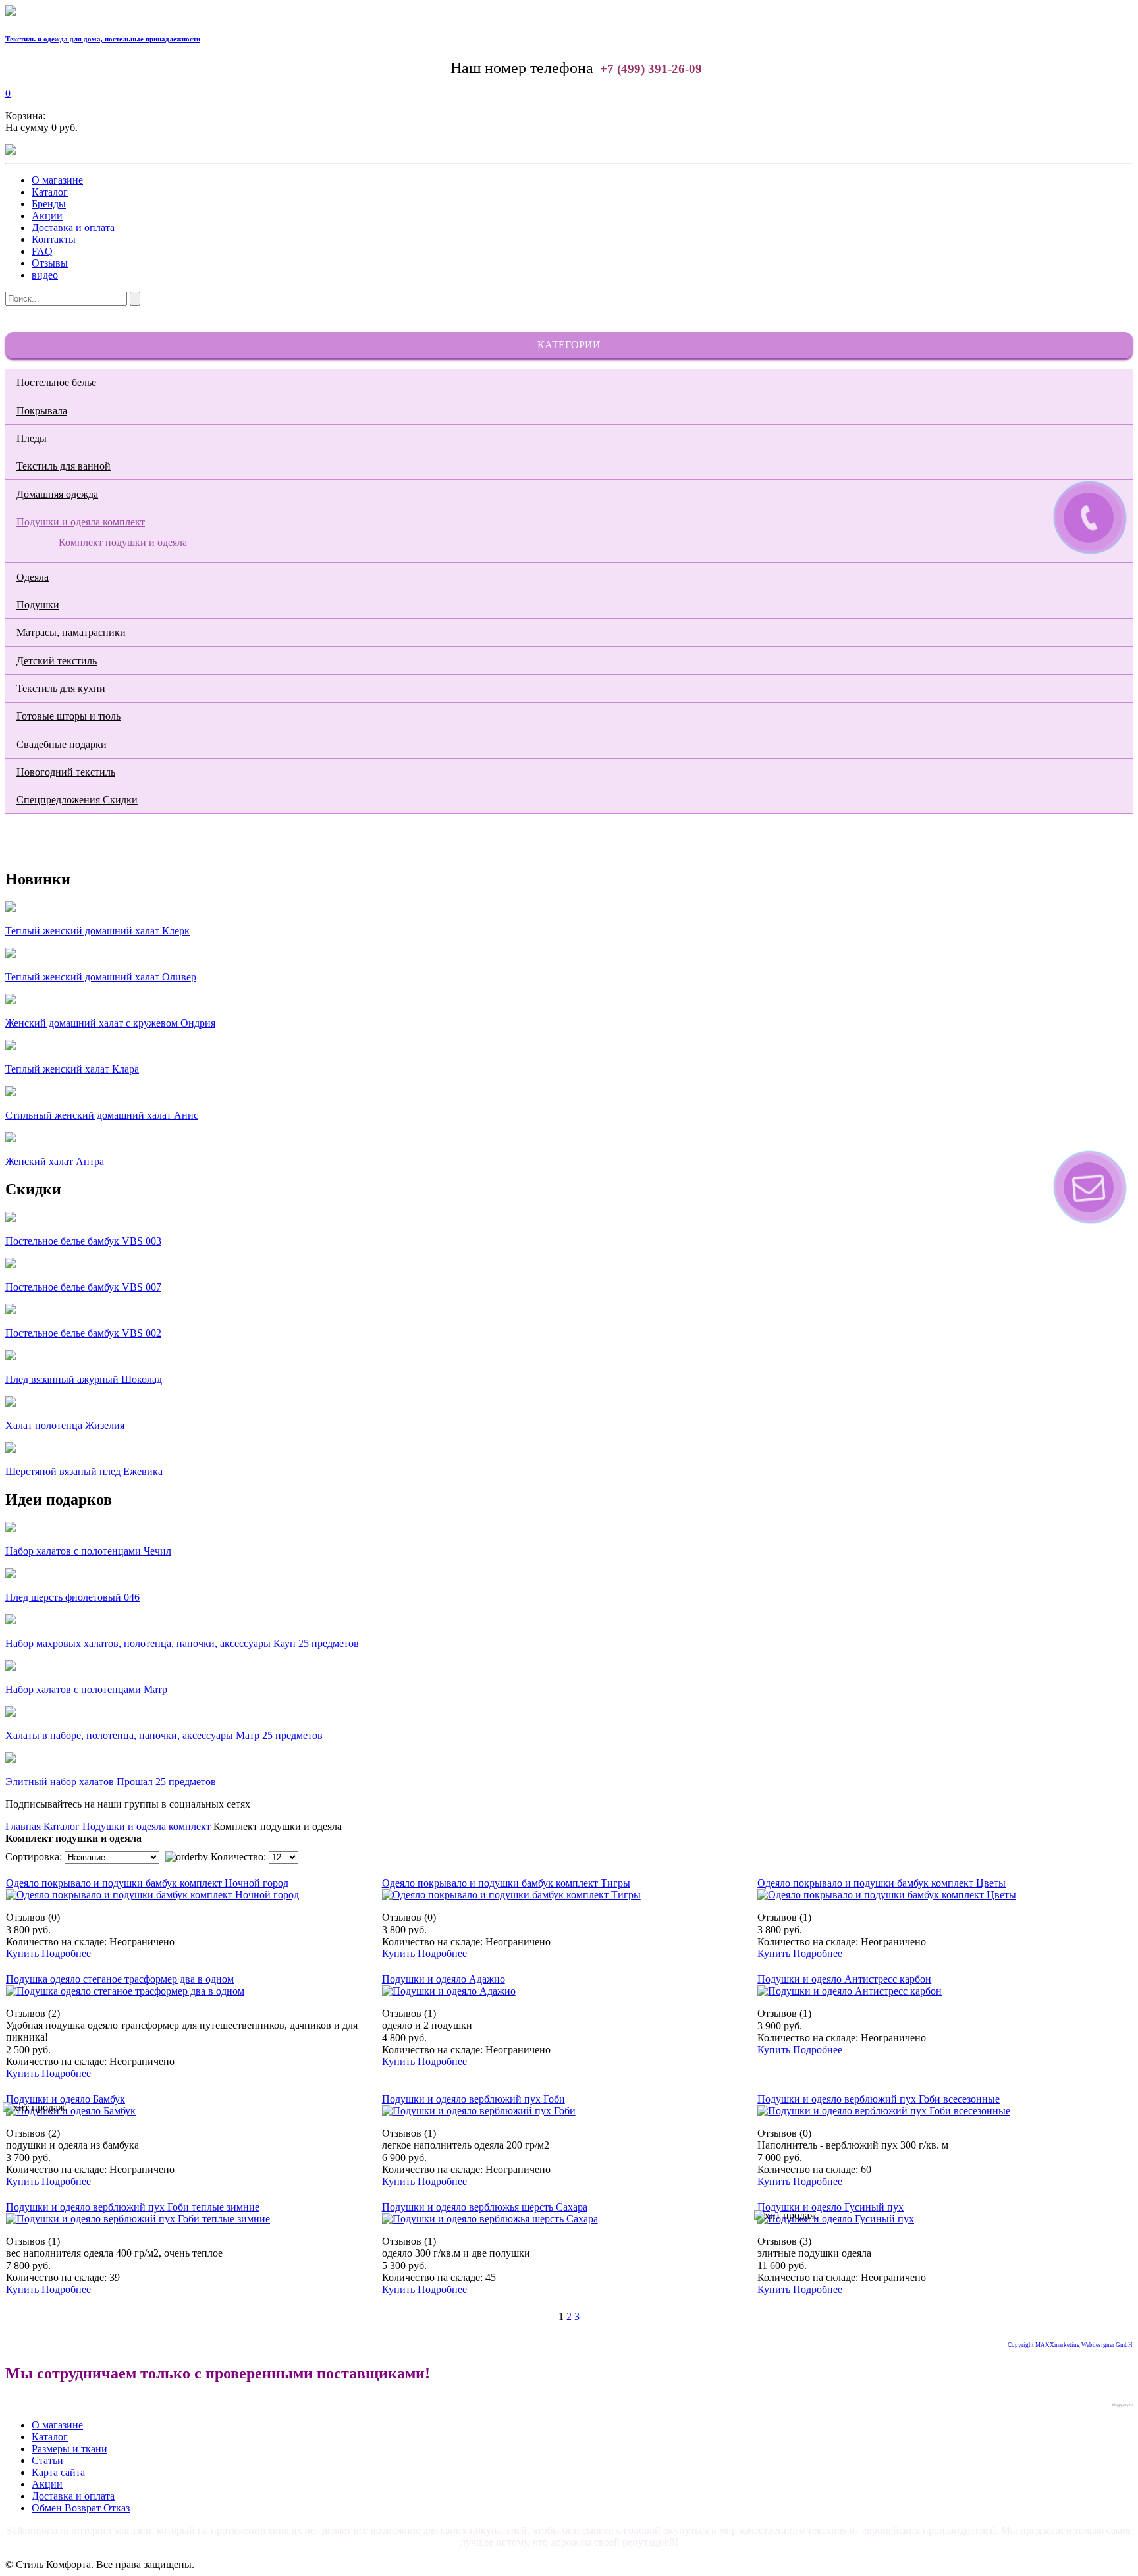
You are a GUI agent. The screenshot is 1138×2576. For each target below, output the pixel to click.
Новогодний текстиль (66, 772)
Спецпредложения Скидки (77, 800)
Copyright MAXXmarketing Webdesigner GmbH (1070, 2345)
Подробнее (66, 1953)
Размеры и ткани (69, 2449)
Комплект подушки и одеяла (123, 542)
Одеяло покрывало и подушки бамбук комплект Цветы (881, 1883)
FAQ (42, 251)
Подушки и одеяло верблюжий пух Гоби (474, 2099)
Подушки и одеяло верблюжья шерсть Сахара (485, 2207)
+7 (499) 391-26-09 (651, 69)
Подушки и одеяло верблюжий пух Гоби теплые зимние (133, 2207)
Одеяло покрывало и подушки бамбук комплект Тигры (506, 1883)
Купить (22, 1953)
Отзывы (50, 263)
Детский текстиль (57, 661)
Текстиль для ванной (64, 466)
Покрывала (42, 411)
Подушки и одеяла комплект (81, 522)
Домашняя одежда (57, 494)
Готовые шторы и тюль (68, 716)
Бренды (49, 204)
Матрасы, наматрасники (71, 632)
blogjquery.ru (1123, 2405)
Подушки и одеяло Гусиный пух (830, 2207)
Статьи (47, 2460)
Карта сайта (58, 2472)
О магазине (57, 180)
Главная (23, 1826)
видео (45, 275)
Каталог (50, 192)
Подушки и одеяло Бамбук (66, 2099)
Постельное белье (56, 382)
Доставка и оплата (73, 228)
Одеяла (33, 577)
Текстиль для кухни (61, 688)
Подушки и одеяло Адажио (444, 1979)
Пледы (32, 438)
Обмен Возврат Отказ (81, 2508)
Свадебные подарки (62, 744)
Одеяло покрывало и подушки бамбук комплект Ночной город (147, 1883)
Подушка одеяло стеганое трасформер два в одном (120, 1979)
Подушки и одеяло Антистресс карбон (844, 1979)
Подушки (38, 605)
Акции (47, 216)
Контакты (54, 239)
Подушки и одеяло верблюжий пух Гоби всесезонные (879, 2099)
